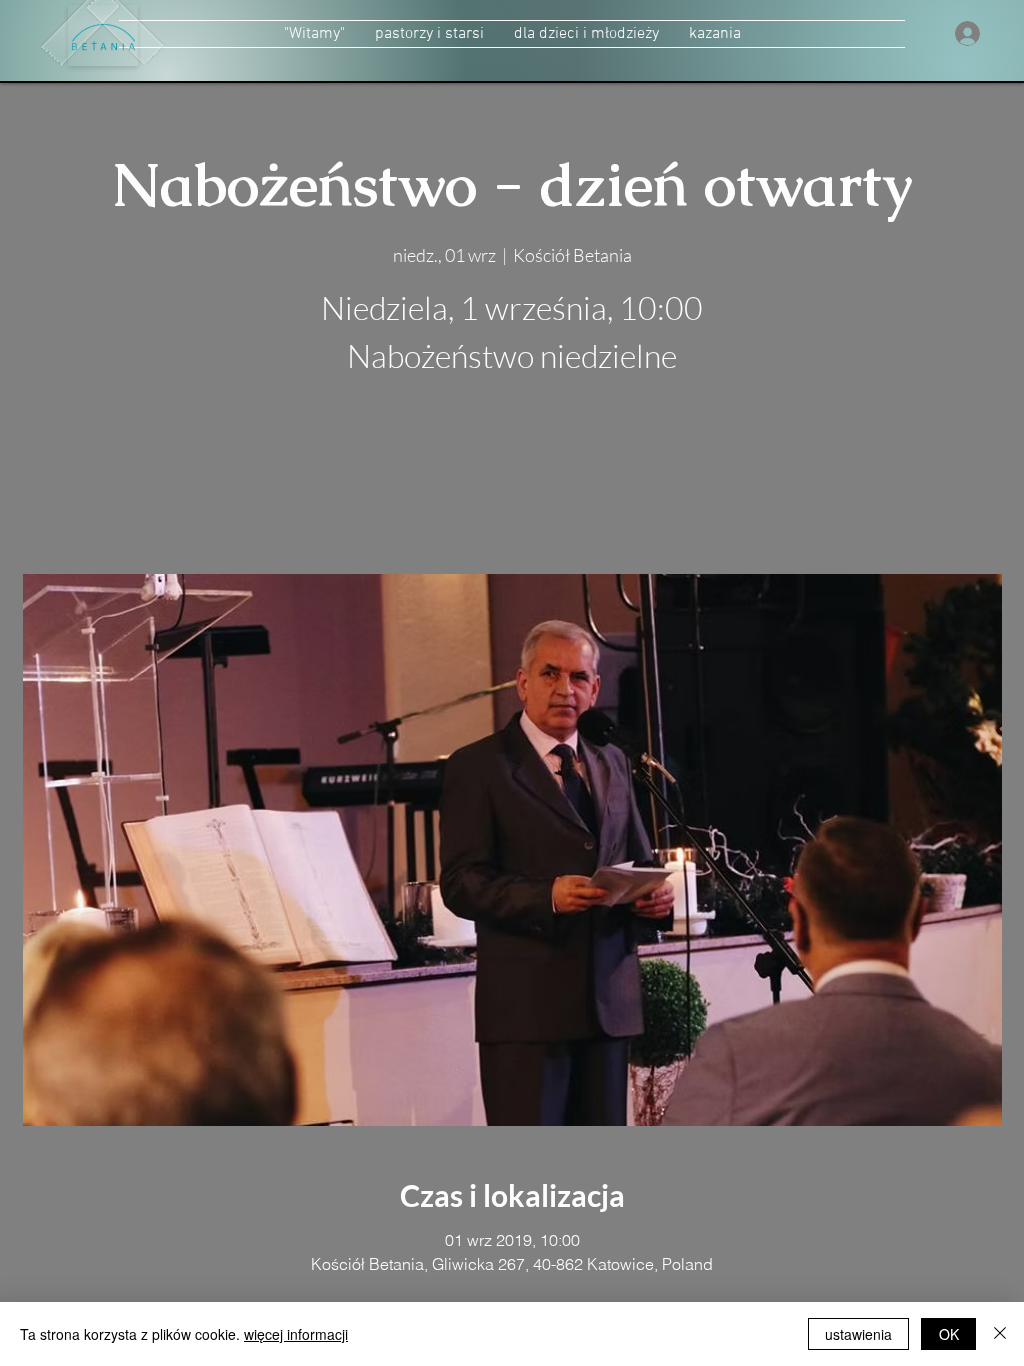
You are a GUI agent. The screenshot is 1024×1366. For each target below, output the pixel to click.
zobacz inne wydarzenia (512, 479)
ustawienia (858, 1334)
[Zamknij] (1000, 1334)
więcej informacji (296, 1334)
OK (949, 1334)
